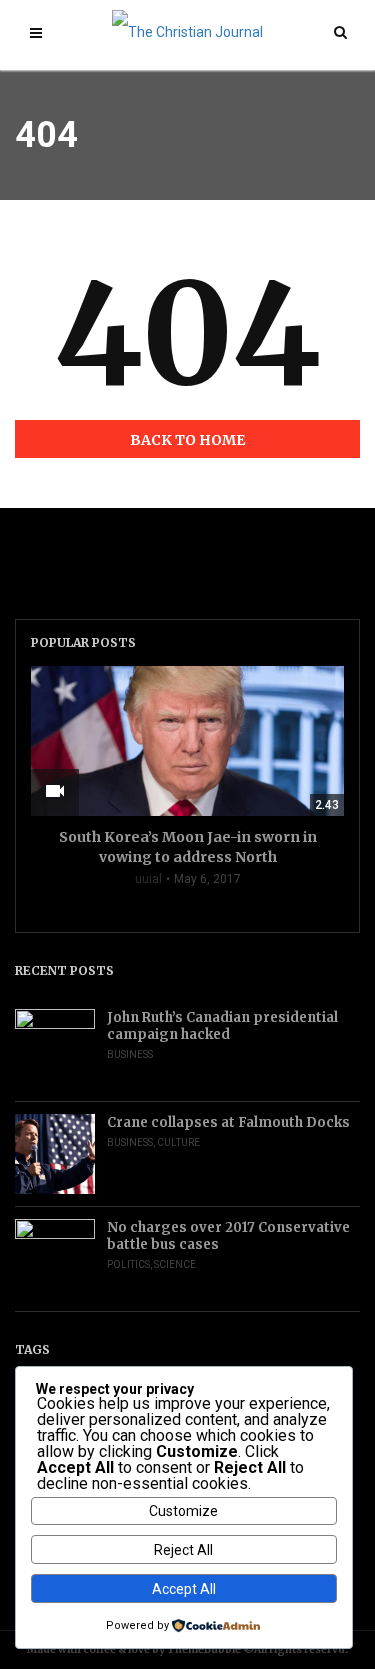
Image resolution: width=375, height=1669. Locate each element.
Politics (128, 1264)
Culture (178, 1142)
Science (175, 1264)
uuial (148, 879)
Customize (183, 1511)
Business (130, 1054)
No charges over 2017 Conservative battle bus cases (228, 1236)
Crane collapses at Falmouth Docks (228, 1122)
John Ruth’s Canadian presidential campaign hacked (222, 1026)
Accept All (184, 1589)
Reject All (183, 1550)
